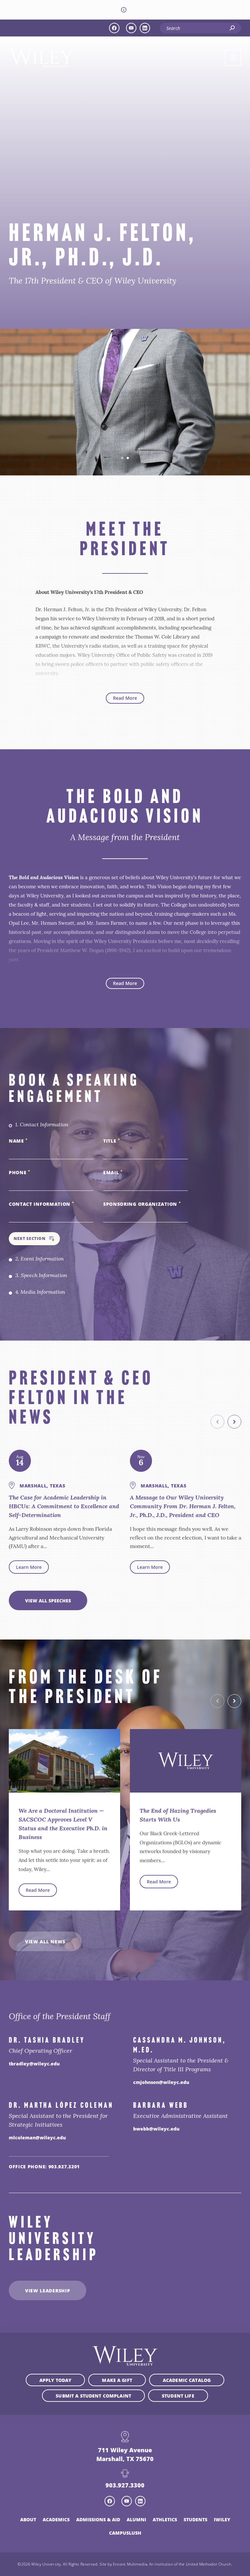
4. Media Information (40, 1292)
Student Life (178, 2396)
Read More (125, 698)
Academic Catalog (187, 2380)
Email (113, 1172)
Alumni (136, 2519)
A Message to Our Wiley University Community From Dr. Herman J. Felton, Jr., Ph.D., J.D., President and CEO (183, 1507)
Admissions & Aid (98, 2519)
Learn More (29, 1567)
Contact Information (42, 1204)
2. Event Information (40, 1259)
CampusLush (125, 2533)
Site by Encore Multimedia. (124, 2564)
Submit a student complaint (93, 2396)
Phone (20, 1172)
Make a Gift (117, 2380)
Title (112, 1141)
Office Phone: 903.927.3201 (44, 2166)
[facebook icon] (114, 28)
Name (18, 1141)
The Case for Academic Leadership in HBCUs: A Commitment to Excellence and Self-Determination (64, 1507)
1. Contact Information (42, 1125)
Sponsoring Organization (142, 1204)
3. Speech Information (41, 1276)
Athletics (165, 2519)
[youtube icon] (131, 28)
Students (195, 2519)
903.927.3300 (125, 2485)
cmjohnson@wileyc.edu (161, 2082)
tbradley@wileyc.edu (34, 2063)
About (28, 2519)
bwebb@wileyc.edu (156, 2129)
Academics (56, 2519)
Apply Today (56, 2380)
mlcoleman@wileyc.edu (37, 2137)
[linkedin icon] (145, 28)
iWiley (222, 2519)
